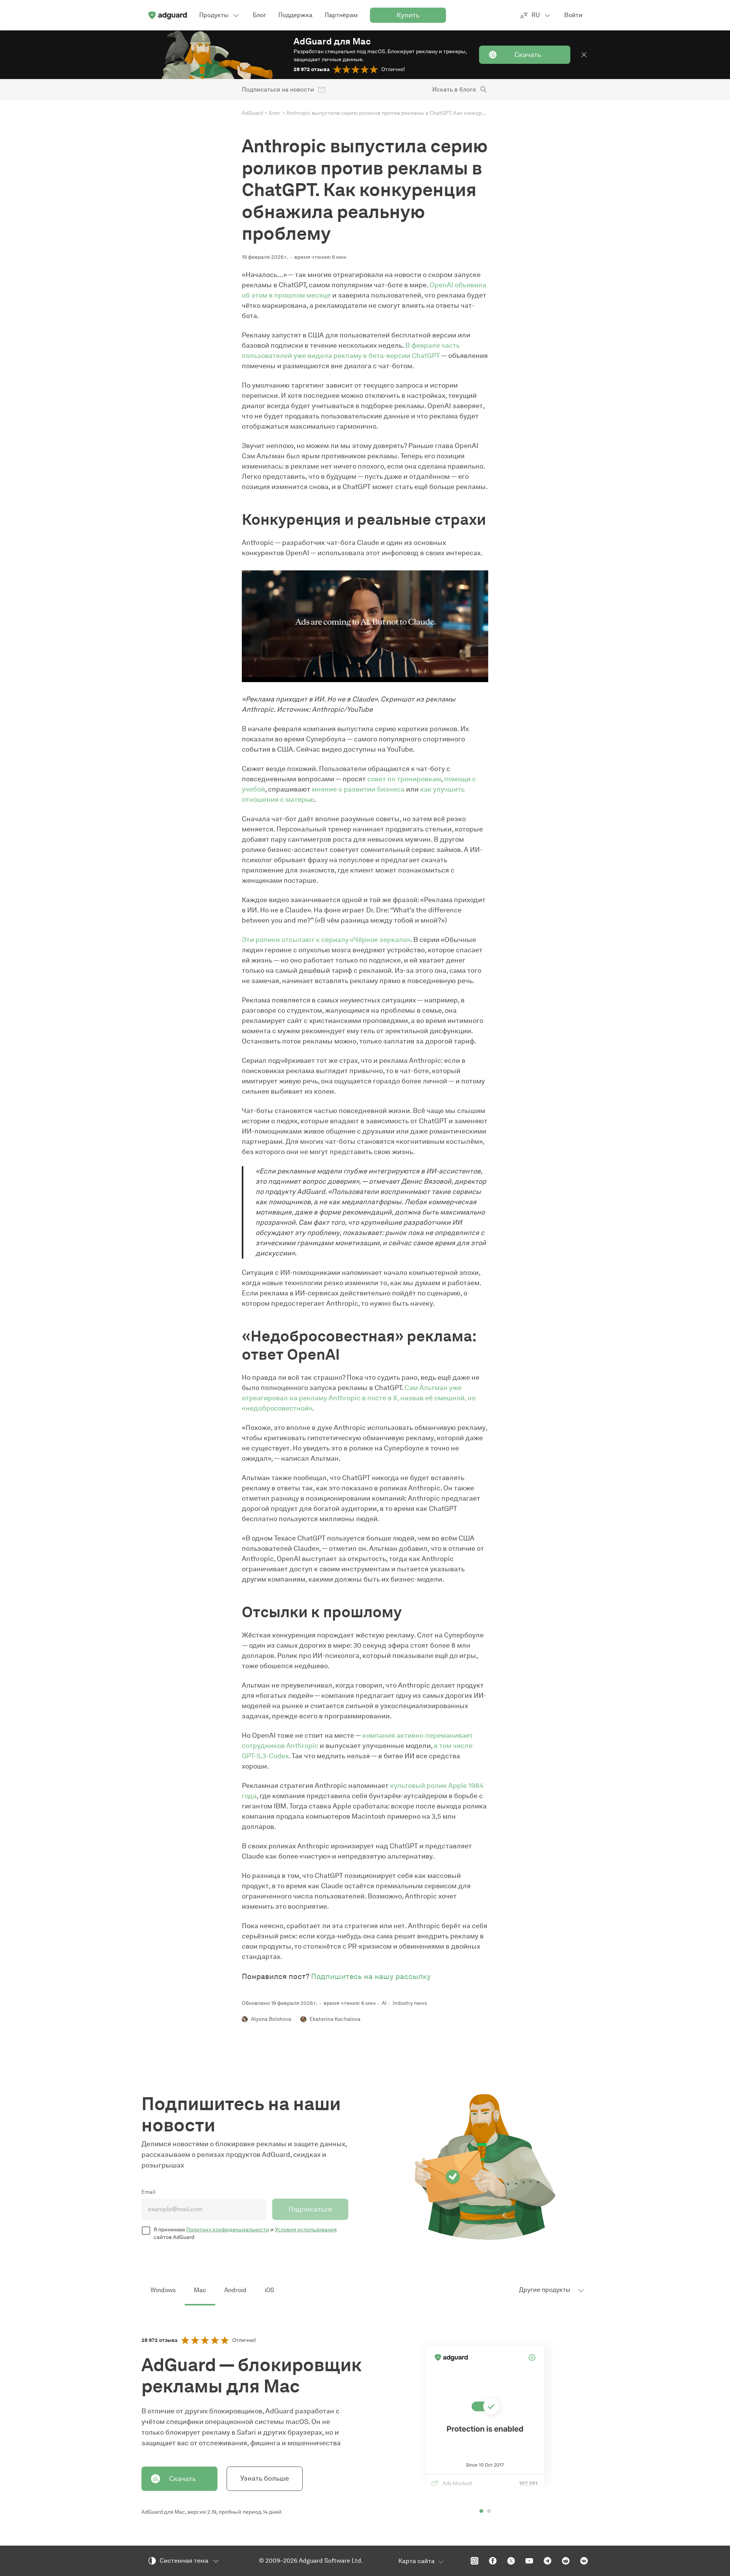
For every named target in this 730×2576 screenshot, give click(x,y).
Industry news (410, 2003)
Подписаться (310, 2209)
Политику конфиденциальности (228, 2230)
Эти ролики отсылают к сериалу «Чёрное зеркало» (326, 940)
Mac (200, 2290)
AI (384, 2003)
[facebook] (493, 2561)
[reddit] (566, 2561)
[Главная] (167, 15)
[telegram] (547, 2561)
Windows (163, 2290)
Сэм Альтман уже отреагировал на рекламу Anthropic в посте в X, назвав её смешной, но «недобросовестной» (359, 1398)
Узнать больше (265, 2478)
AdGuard (252, 113)
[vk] (584, 2561)
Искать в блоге (454, 89)
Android (235, 2290)
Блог (275, 113)
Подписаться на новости (278, 89)
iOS (269, 2290)
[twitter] (511, 2561)
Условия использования (306, 2230)
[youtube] (529, 2561)
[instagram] (474, 2561)
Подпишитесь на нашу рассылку (371, 1976)
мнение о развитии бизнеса (358, 789)
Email (148, 2192)
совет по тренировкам (404, 779)
